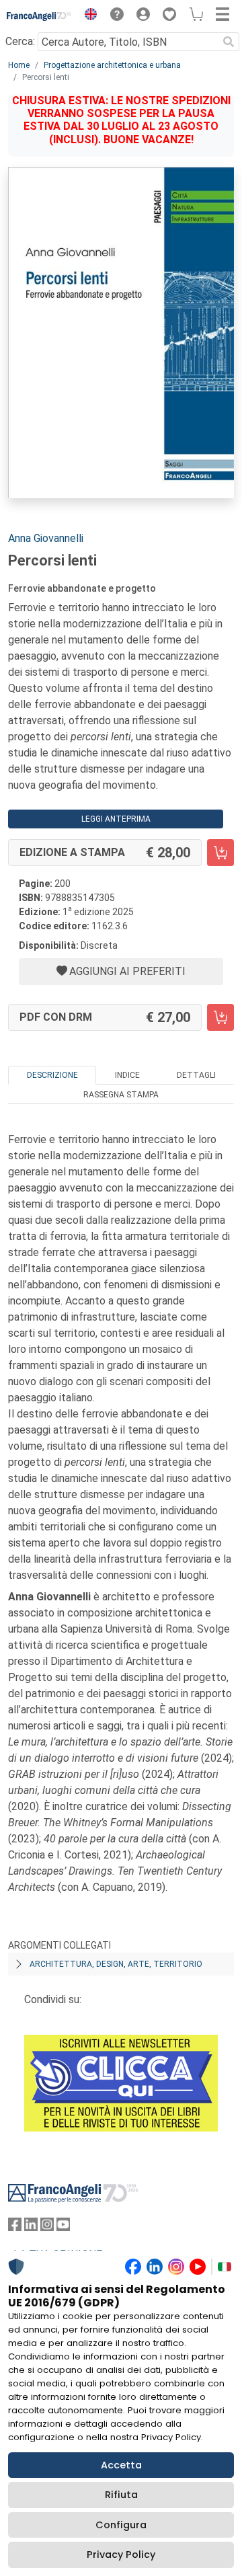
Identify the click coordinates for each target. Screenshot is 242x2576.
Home (19, 65)
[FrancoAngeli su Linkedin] (31, 2227)
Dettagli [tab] (196, 1075)
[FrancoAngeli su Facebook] (15, 2227)
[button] (87, 16)
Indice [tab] (127, 1075)
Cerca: (20, 41)
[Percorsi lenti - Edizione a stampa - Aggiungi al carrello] (220, 853)
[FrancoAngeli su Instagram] (47, 2227)
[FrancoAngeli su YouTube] (63, 2227)
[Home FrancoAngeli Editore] (39, 16)
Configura (121, 2525)
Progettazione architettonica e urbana (112, 65)
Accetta (121, 2465)
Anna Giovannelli (46, 538)
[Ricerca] (229, 42)
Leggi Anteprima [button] (116, 819)
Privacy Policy (121, 2554)
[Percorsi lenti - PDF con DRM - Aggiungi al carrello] (220, 1017)
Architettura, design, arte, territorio (116, 1964)
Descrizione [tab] (52, 1075)
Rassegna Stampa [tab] (121, 1095)
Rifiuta (121, 2495)
